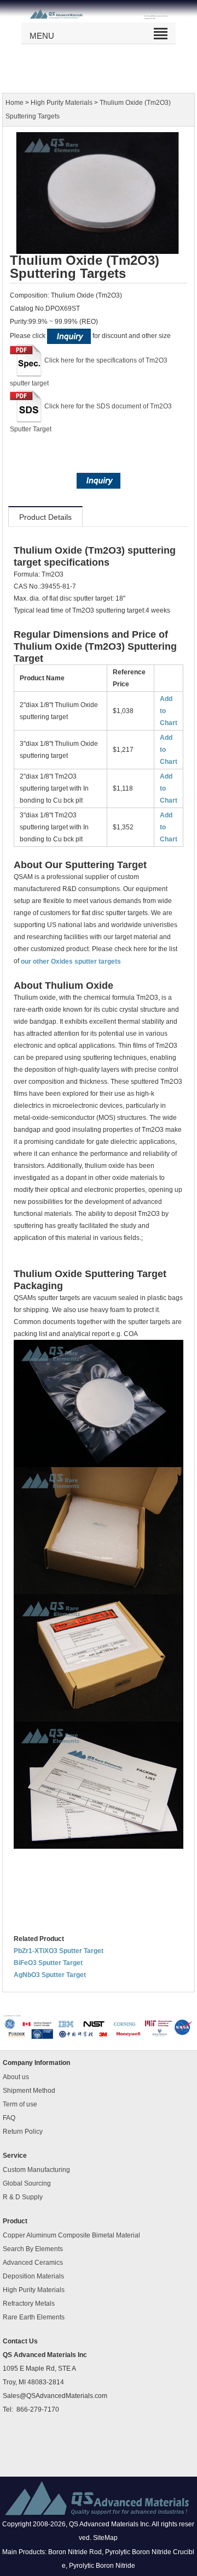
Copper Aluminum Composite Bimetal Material (71, 2235)
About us (16, 2077)
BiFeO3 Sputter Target (48, 1963)
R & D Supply (23, 2197)
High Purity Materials (62, 103)
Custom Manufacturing (36, 2170)
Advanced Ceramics (33, 2263)
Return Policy (23, 2132)
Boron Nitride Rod (75, 2552)
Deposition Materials (33, 2276)
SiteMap (105, 2538)
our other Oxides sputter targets (71, 961)
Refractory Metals (29, 2304)
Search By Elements (33, 2249)
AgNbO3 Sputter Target (50, 1975)
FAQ (9, 2118)
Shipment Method (29, 2091)
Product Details (45, 517)
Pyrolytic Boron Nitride (102, 2566)
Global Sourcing (27, 2183)
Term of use (20, 2104)
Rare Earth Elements (34, 2317)
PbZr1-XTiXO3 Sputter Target (59, 1951)
